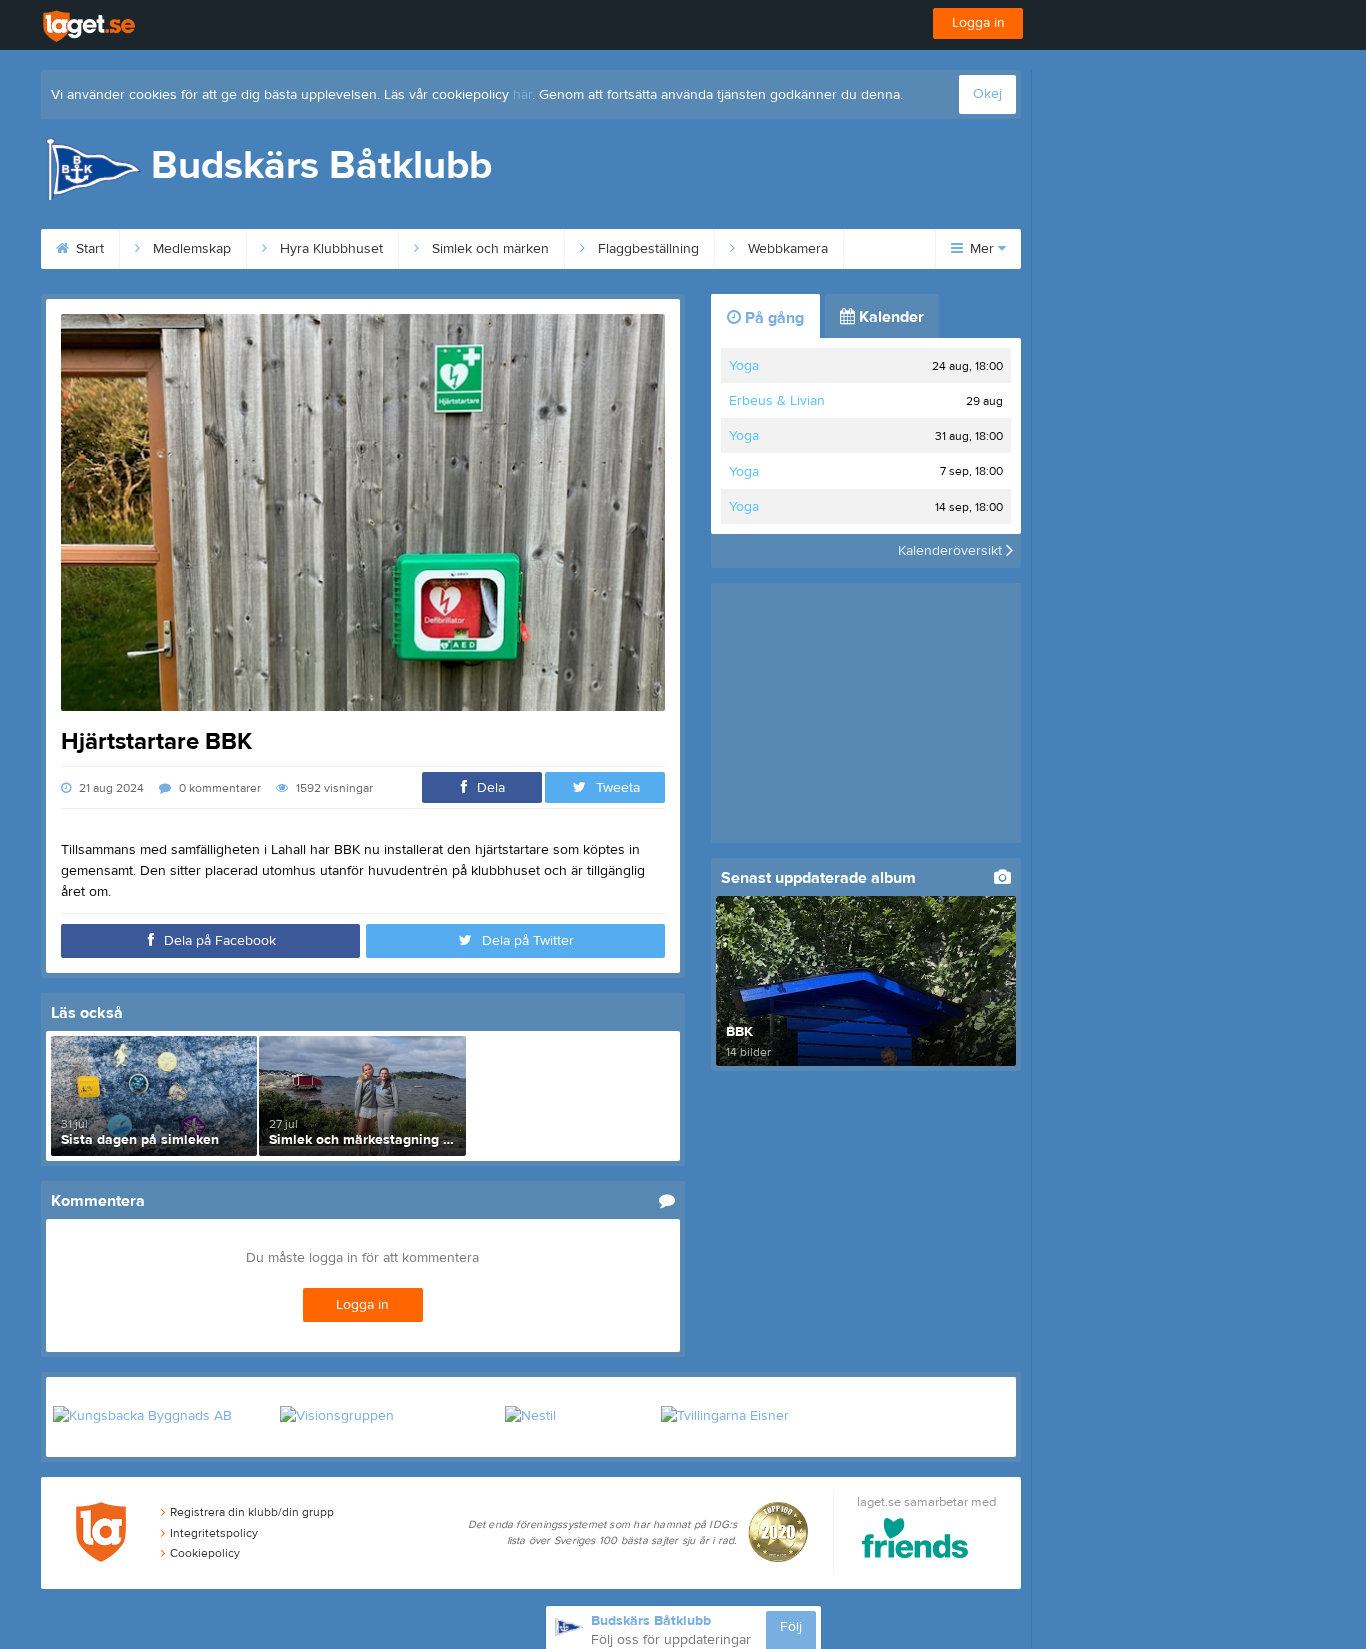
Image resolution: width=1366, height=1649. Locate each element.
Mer (982, 249)
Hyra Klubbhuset (329, 249)
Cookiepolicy (205, 1553)
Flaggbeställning (646, 249)
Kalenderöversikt (952, 551)
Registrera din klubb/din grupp (252, 1512)
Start (88, 249)
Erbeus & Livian (777, 401)
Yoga (744, 366)
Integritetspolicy (214, 1533)
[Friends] (915, 1541)
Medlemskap (190, 249)
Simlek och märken (488, 249)
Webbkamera (786, 249)
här (522, 95)
